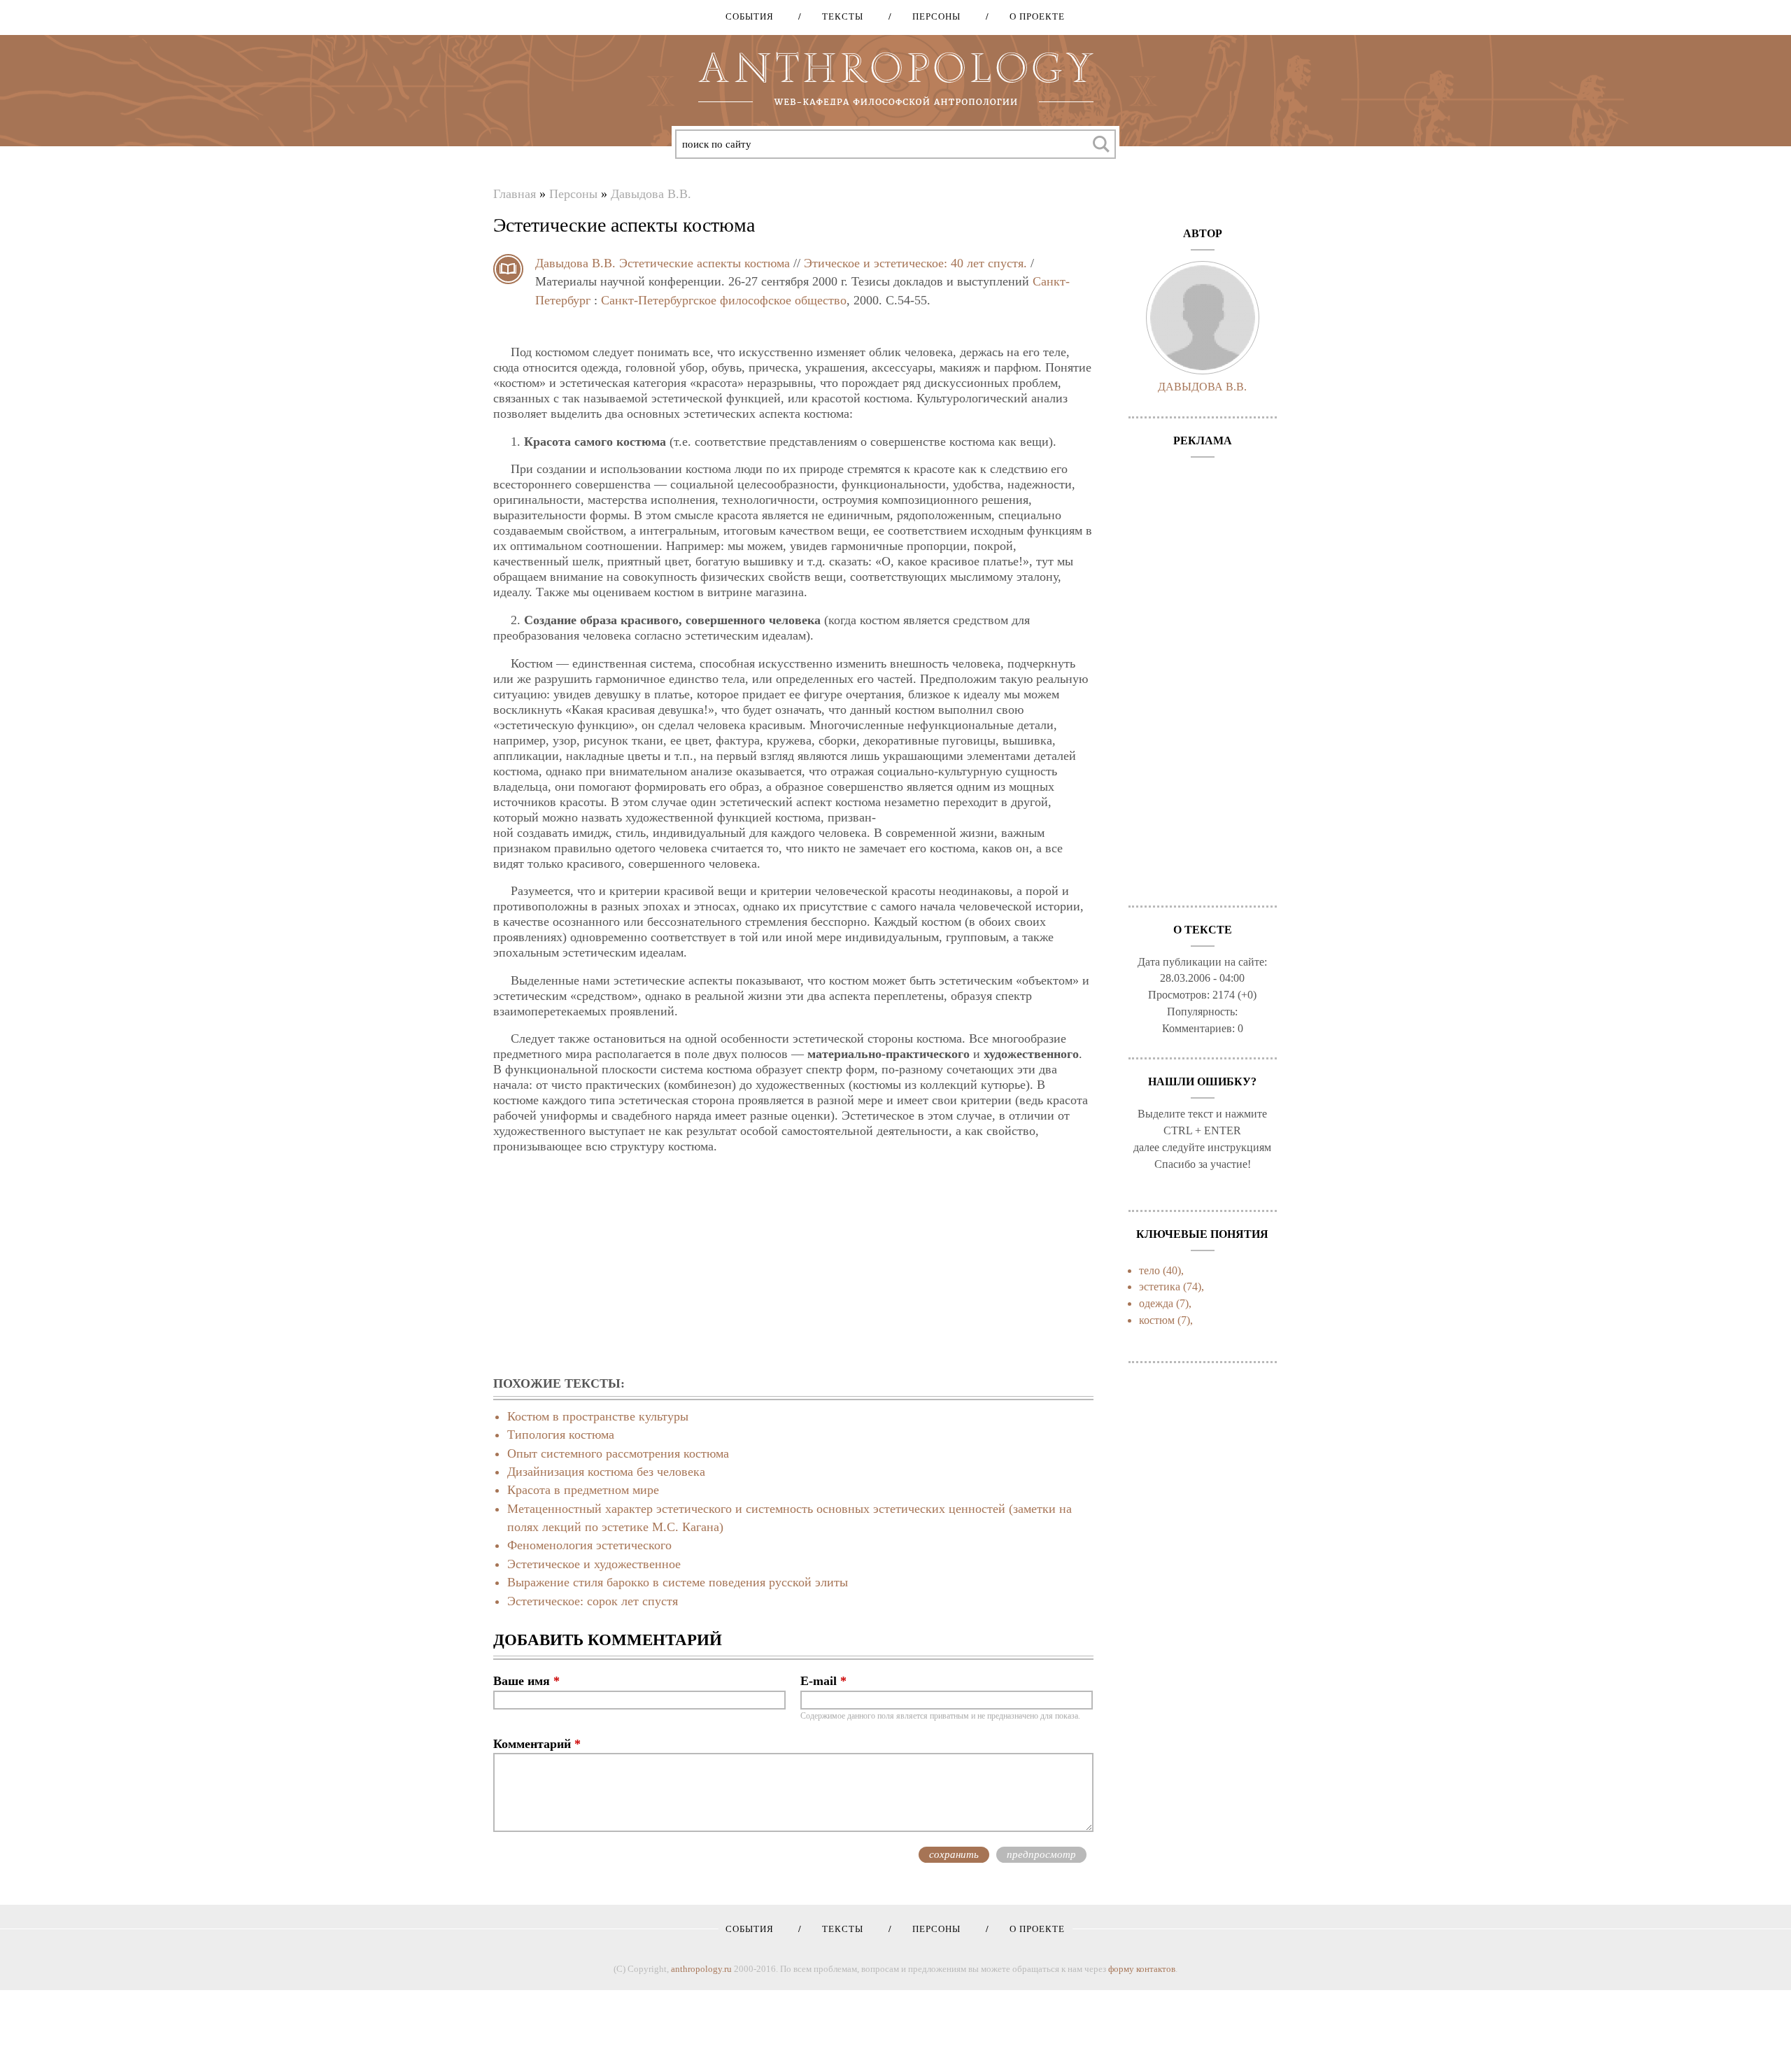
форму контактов (1142, 1969)
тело (1149, 1270)
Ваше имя (526, 1681)
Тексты (838, 16)
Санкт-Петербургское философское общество (724, 300)
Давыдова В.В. (651, 194)
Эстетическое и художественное (594, 1564)
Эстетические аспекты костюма (705, 263)
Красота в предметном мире (583, 1490)
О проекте (1032, 16)
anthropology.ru (701, 1969)
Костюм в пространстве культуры (598, 1416)
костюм (1157, 1320)
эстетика (1160, 1287)
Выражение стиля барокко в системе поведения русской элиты (678, 1582)
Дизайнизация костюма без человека (606, 1472)
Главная (515, 194)
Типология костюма (561, 1435)
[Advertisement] (793, 1266)
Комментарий (537, 1744)
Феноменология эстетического (589, 1545)
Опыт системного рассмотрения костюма (618, 1453)
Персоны (932, 16)
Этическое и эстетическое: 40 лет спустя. (915, 263)
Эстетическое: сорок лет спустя (593, 1601)
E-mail (823, 1681)
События (750, 16)
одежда (1156, 1303)
